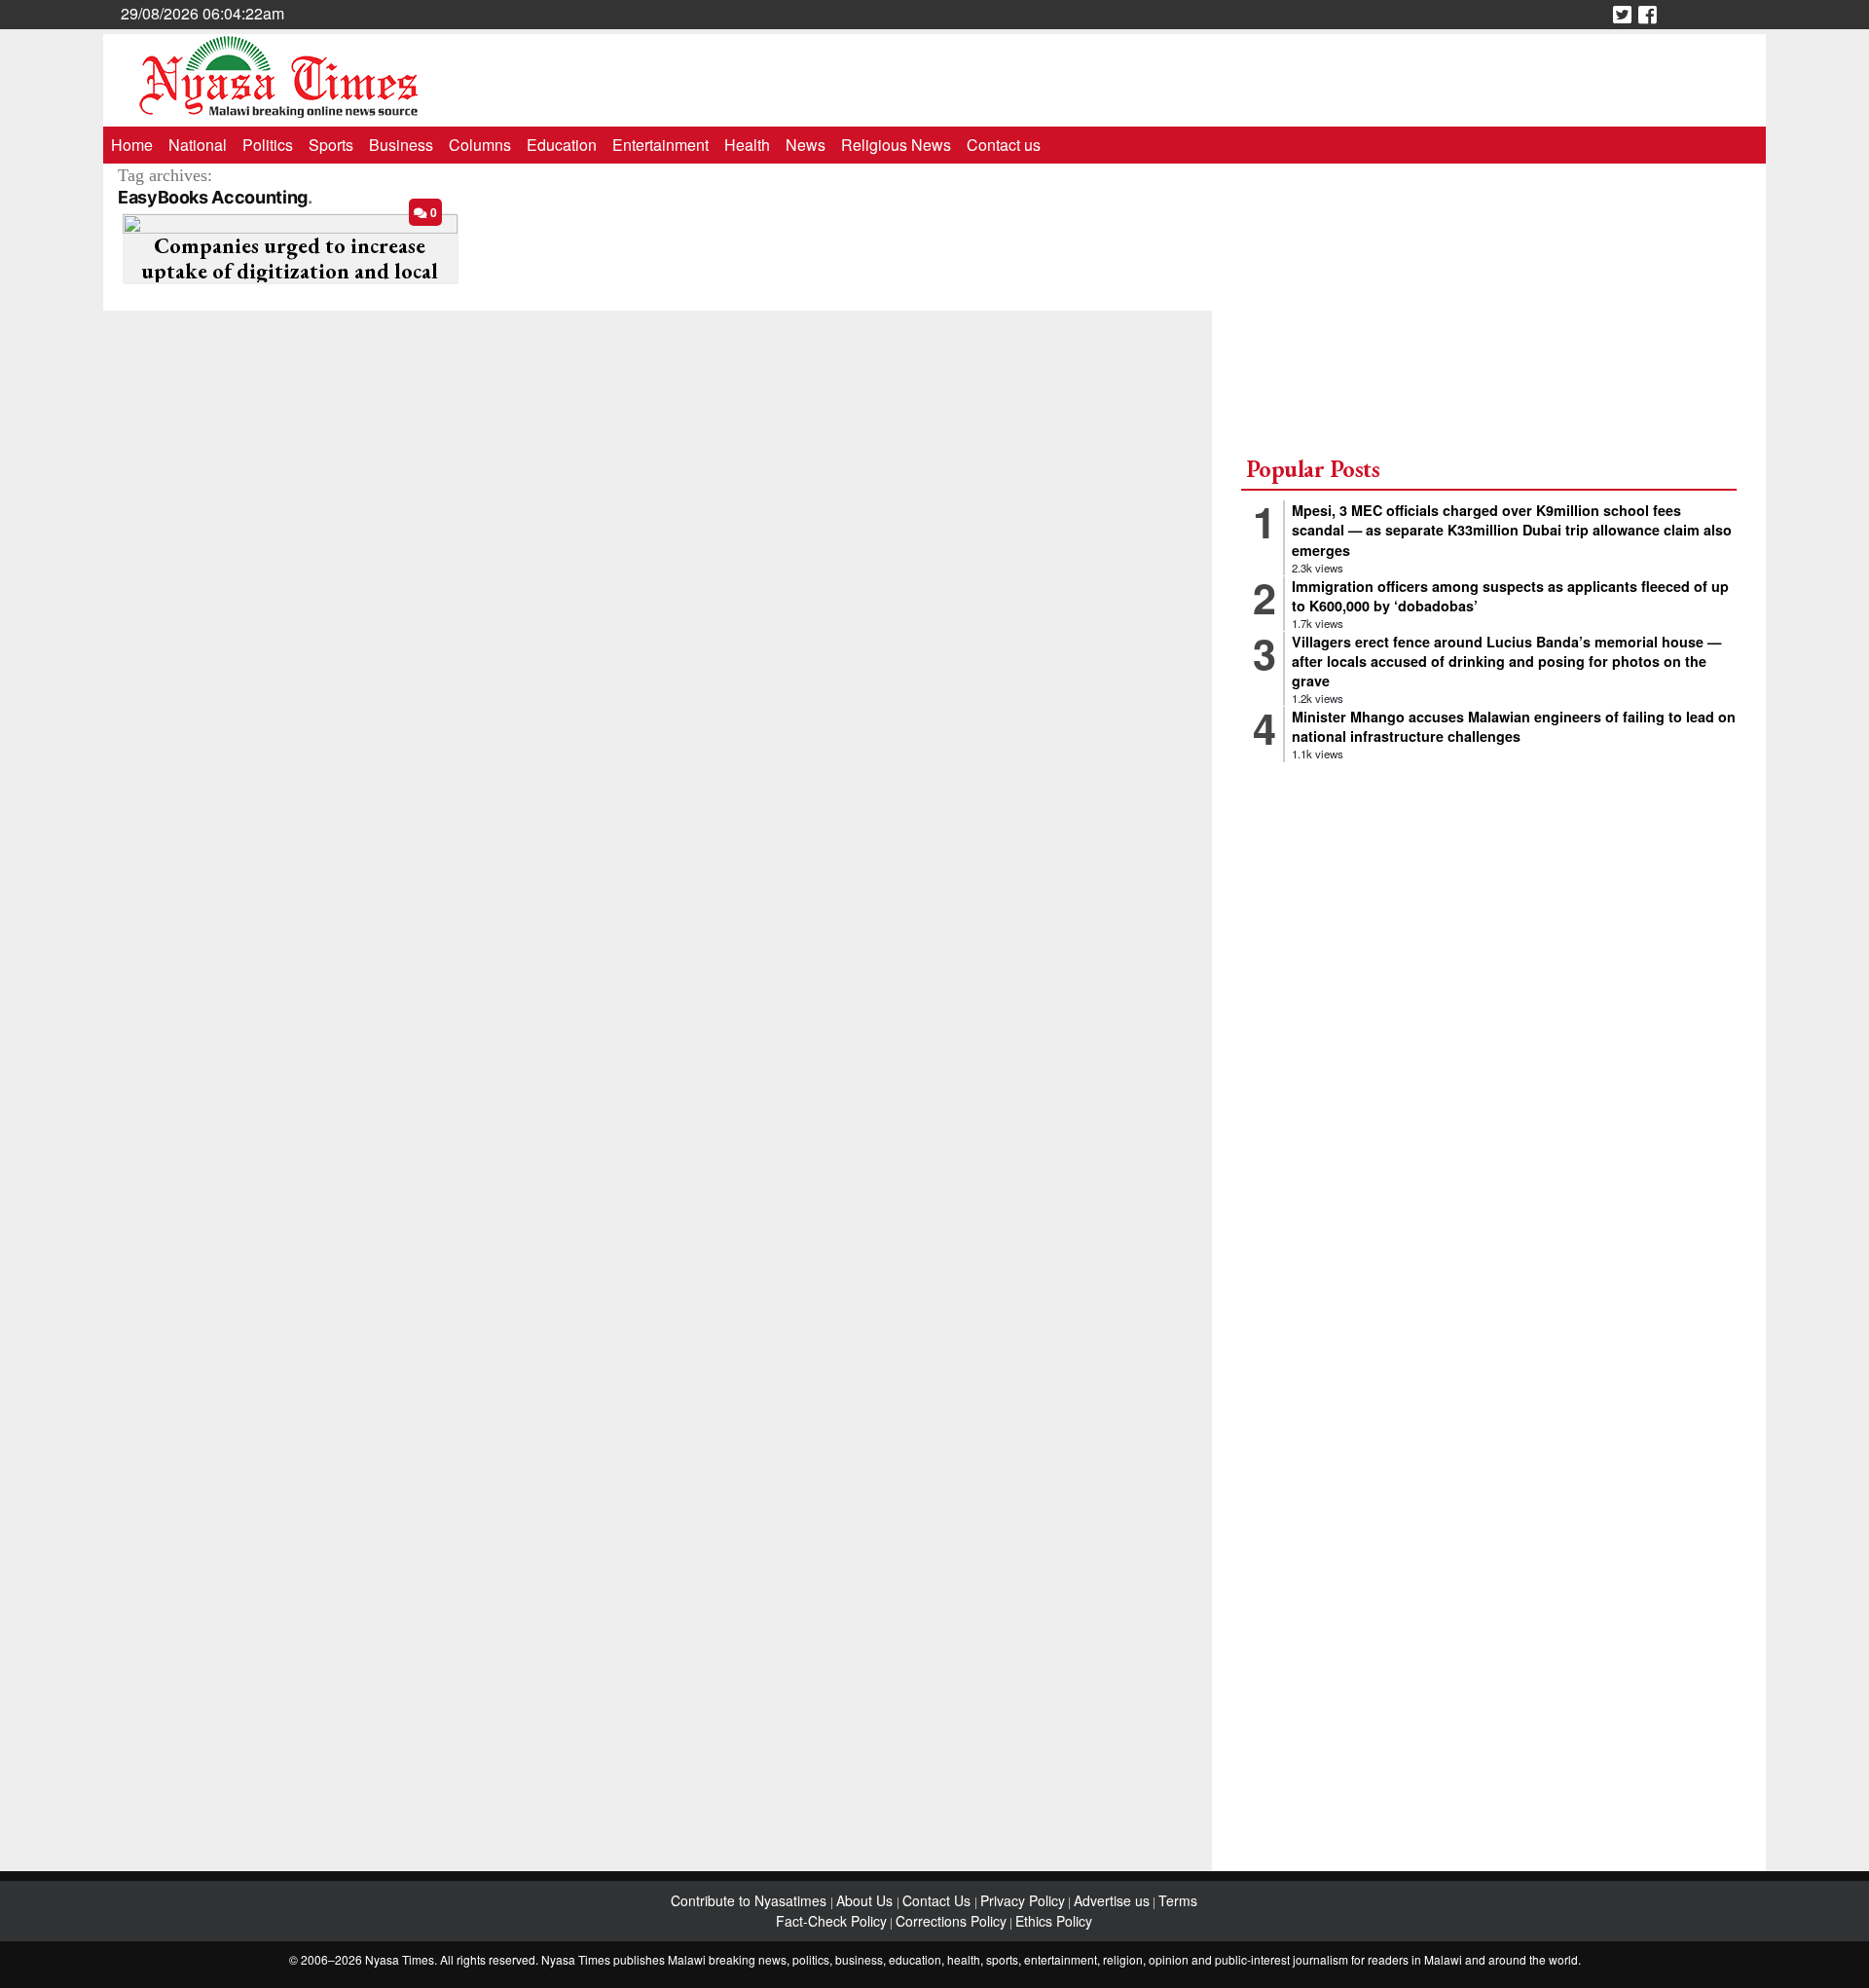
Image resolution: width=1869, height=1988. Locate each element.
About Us (866, 1900)
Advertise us (1112, 1900)
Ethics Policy (1054, 1921)
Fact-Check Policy (831, 1921)
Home (132, 145)
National (198, 145)
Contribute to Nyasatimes (751, 1900)
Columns (480, 145)
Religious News (896, 145)
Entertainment (660, 145)
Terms (1178, 1900)
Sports (331, 145)
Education (562, 145)
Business (401, 145)
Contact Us (938, 1900)
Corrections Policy (951, 1921)
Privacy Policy (1023, 1900)
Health (747, 145)
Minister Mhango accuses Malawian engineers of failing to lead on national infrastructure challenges (1514, 726)
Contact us (1004, 145)
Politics (268, 145)
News (806, 145)
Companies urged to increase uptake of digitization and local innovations (290, 272)
